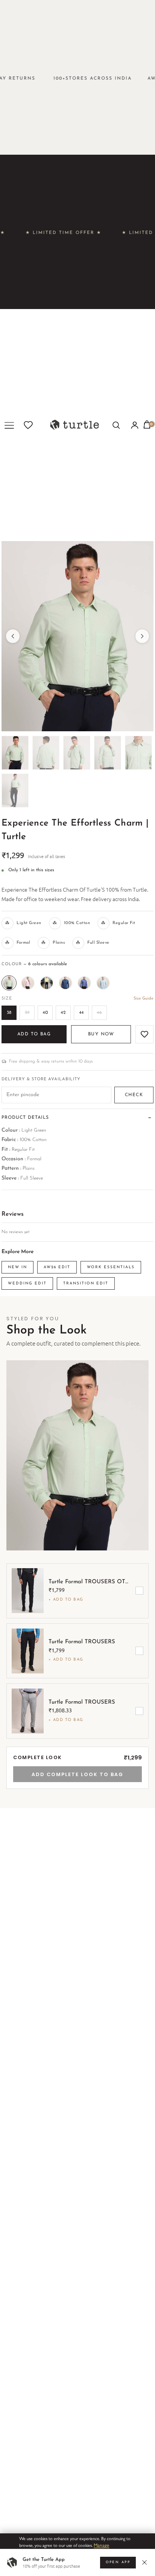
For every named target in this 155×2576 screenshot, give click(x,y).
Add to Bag (34, 1034)
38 (9, 1013)
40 (45, 1013)
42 (63, 1013)
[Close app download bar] (146, 2563)
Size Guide (144, 999)
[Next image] (142, 636)
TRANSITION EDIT (86, 1283)
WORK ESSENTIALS (111, 1267)
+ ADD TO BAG (66, 1600)
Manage (101, 2545)
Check (134, 1095)
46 (99, 1013)
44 (81, 1013)
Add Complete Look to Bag (77, 1774)
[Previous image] (13, 636)
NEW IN (17, 1267)
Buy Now (101, 1034)
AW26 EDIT (57, 1267)
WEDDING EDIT (27, 1283)
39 (27, 1013)
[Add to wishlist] (144, 1034)
